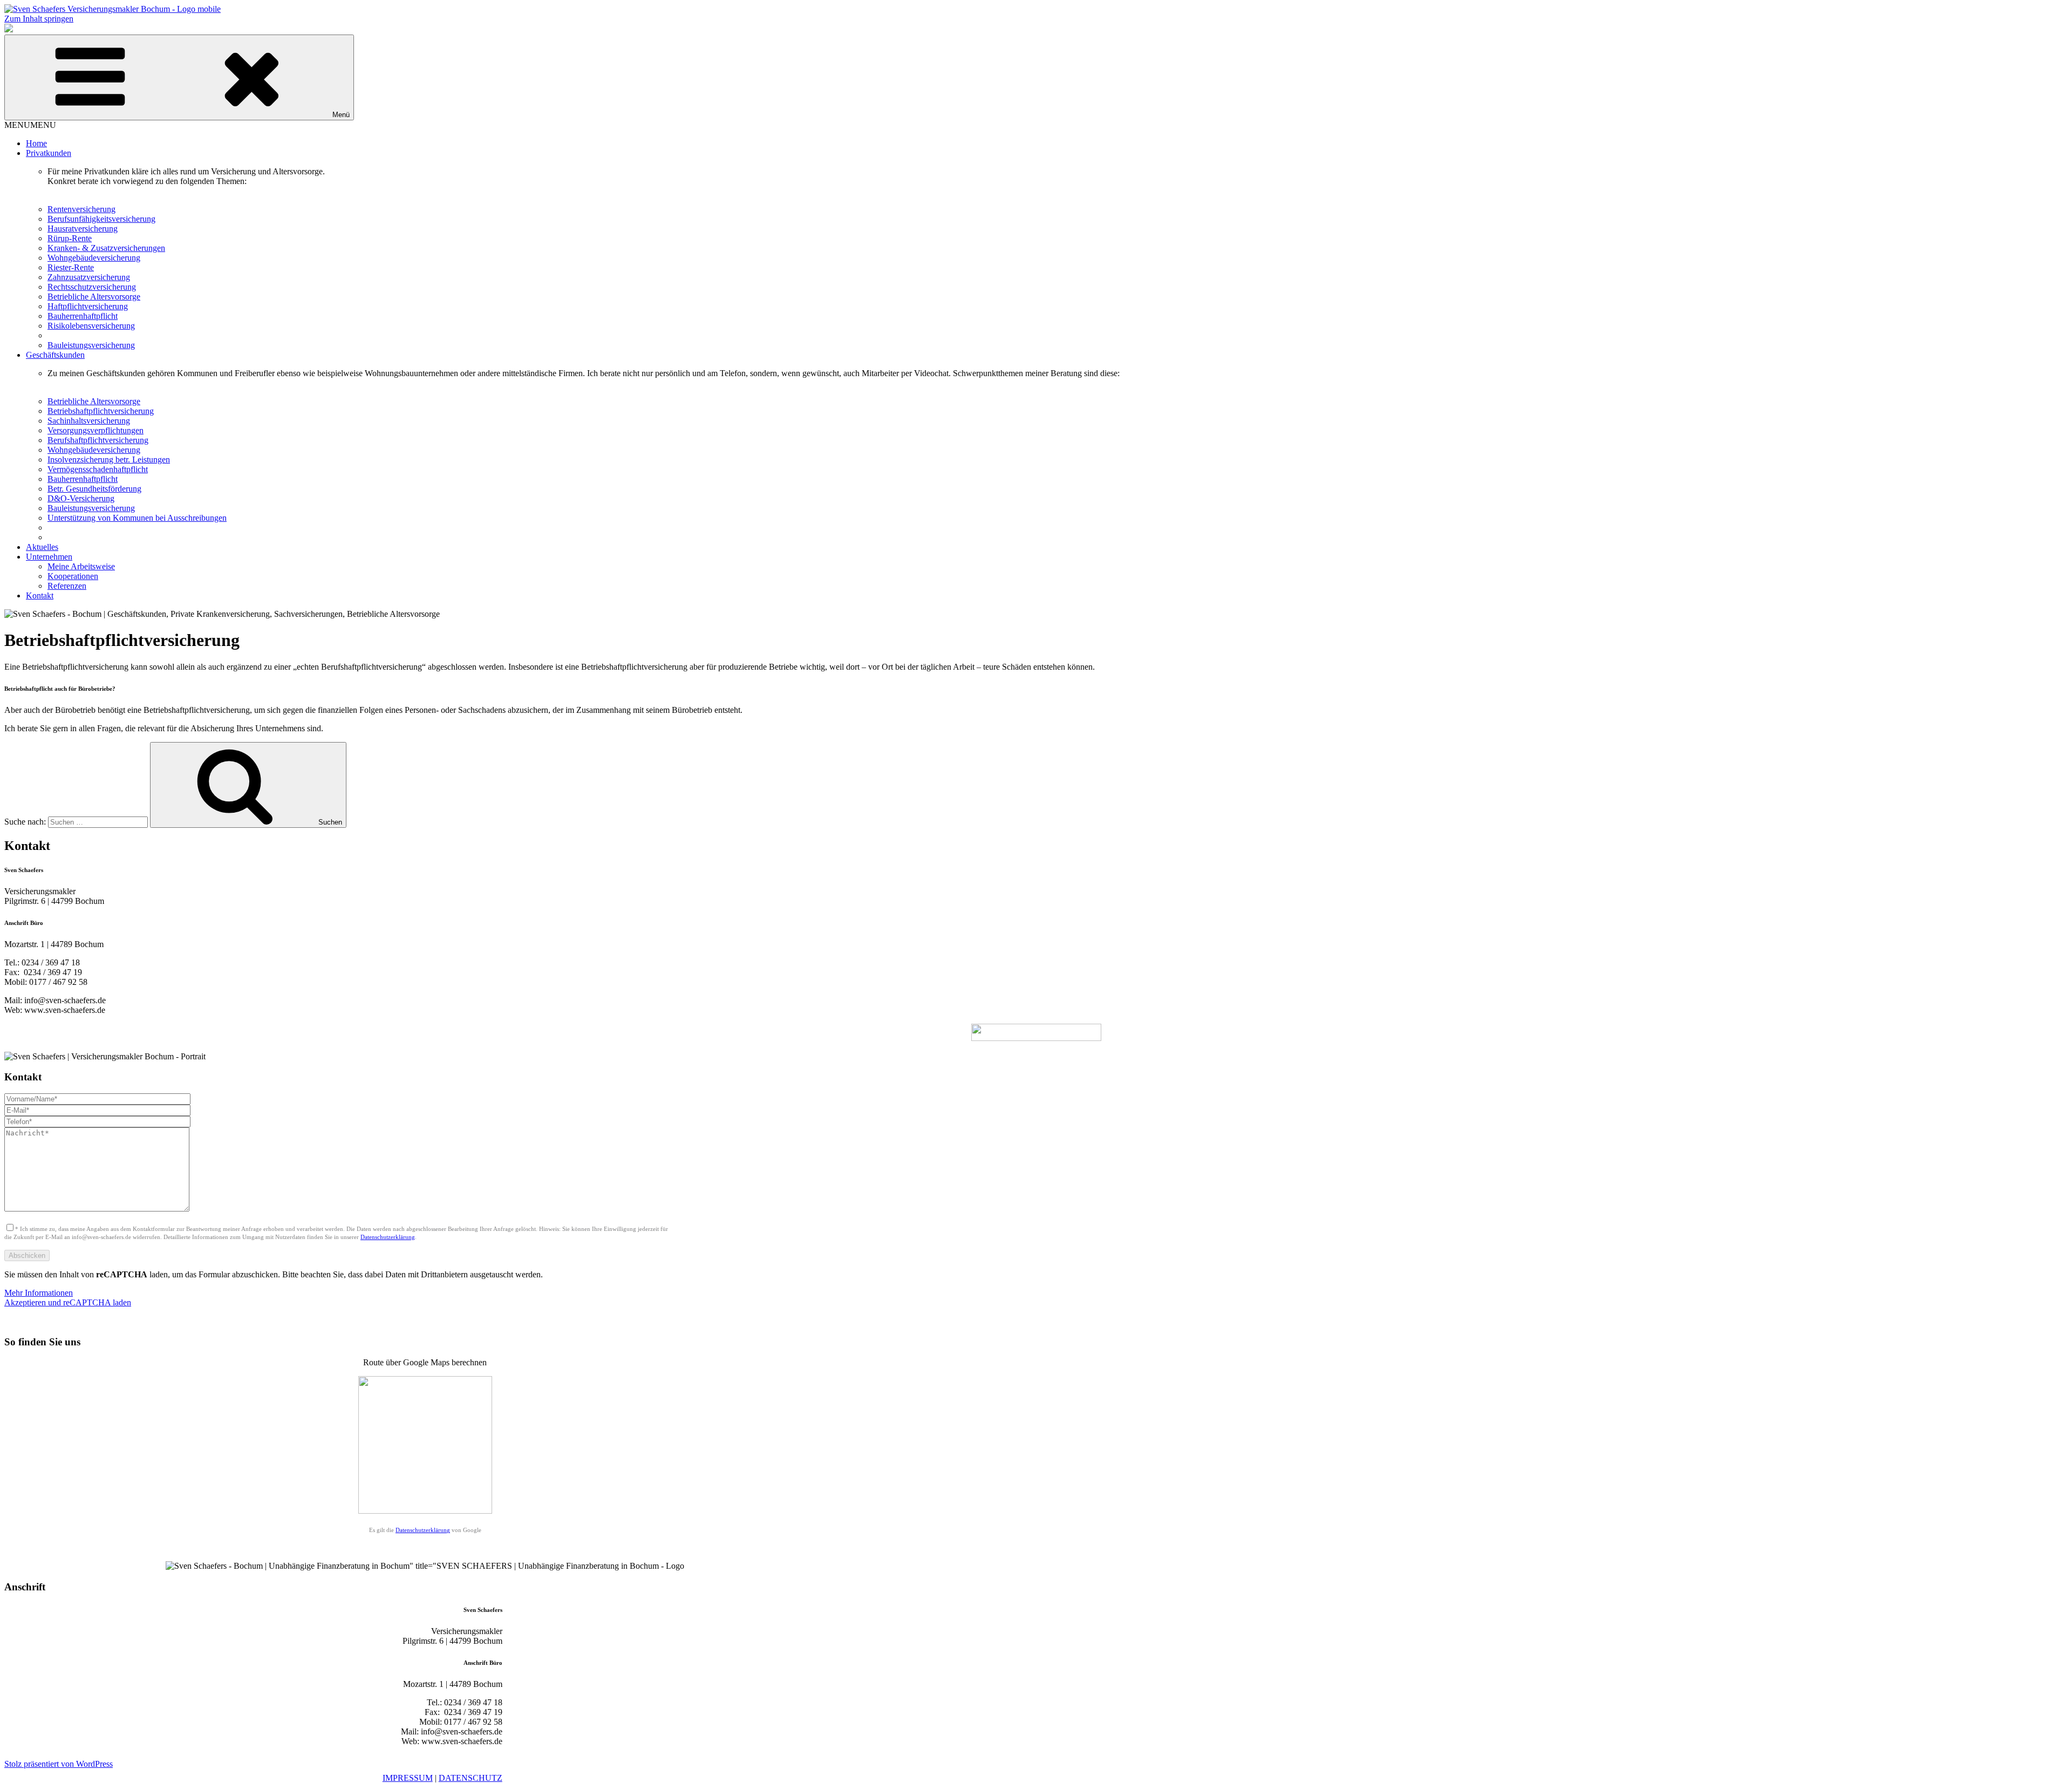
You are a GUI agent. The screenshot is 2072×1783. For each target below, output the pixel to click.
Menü (341, 115)
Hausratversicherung (83, 229)
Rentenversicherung (81, 209)
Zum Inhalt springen (39, 19)
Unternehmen (49, 557)
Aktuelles (42, 547)
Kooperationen (73, 576)
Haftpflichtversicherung (88, 306)
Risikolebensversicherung (91, 326)
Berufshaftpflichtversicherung (98, 440)
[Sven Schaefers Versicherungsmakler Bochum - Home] (113, 9)
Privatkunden (49, 153)
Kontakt (40, 596)
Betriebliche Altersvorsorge (94, 297)
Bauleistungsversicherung (91, 345)
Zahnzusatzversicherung (89, 277)
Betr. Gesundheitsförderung (94, 489)
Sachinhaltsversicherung (89, 421)
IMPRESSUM (408, 1778)
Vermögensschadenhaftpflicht (98, 469)
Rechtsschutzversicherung (92, 287)
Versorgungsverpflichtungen (96, 430)
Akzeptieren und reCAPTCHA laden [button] (68, 1302)
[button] (30, 125)
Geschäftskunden (55, 355)
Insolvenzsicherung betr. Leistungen (109, 460)
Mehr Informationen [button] (39, 1293)
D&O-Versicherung (81, 498)
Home (36, 143)
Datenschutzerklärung (388, 1237)
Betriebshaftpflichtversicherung (101, 411)
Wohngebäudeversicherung (94, 258)
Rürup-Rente (70, 238)
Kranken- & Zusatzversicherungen (106, 248)
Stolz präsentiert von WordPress (59, 1764)
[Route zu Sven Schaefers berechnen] (425, 1511)
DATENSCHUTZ (471, 1778)
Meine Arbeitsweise (81, 566)
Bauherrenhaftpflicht (83, 316)
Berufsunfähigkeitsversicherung (101, 219)
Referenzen (67, 586)
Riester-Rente (71, 267)
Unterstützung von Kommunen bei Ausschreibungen (137, 518)
